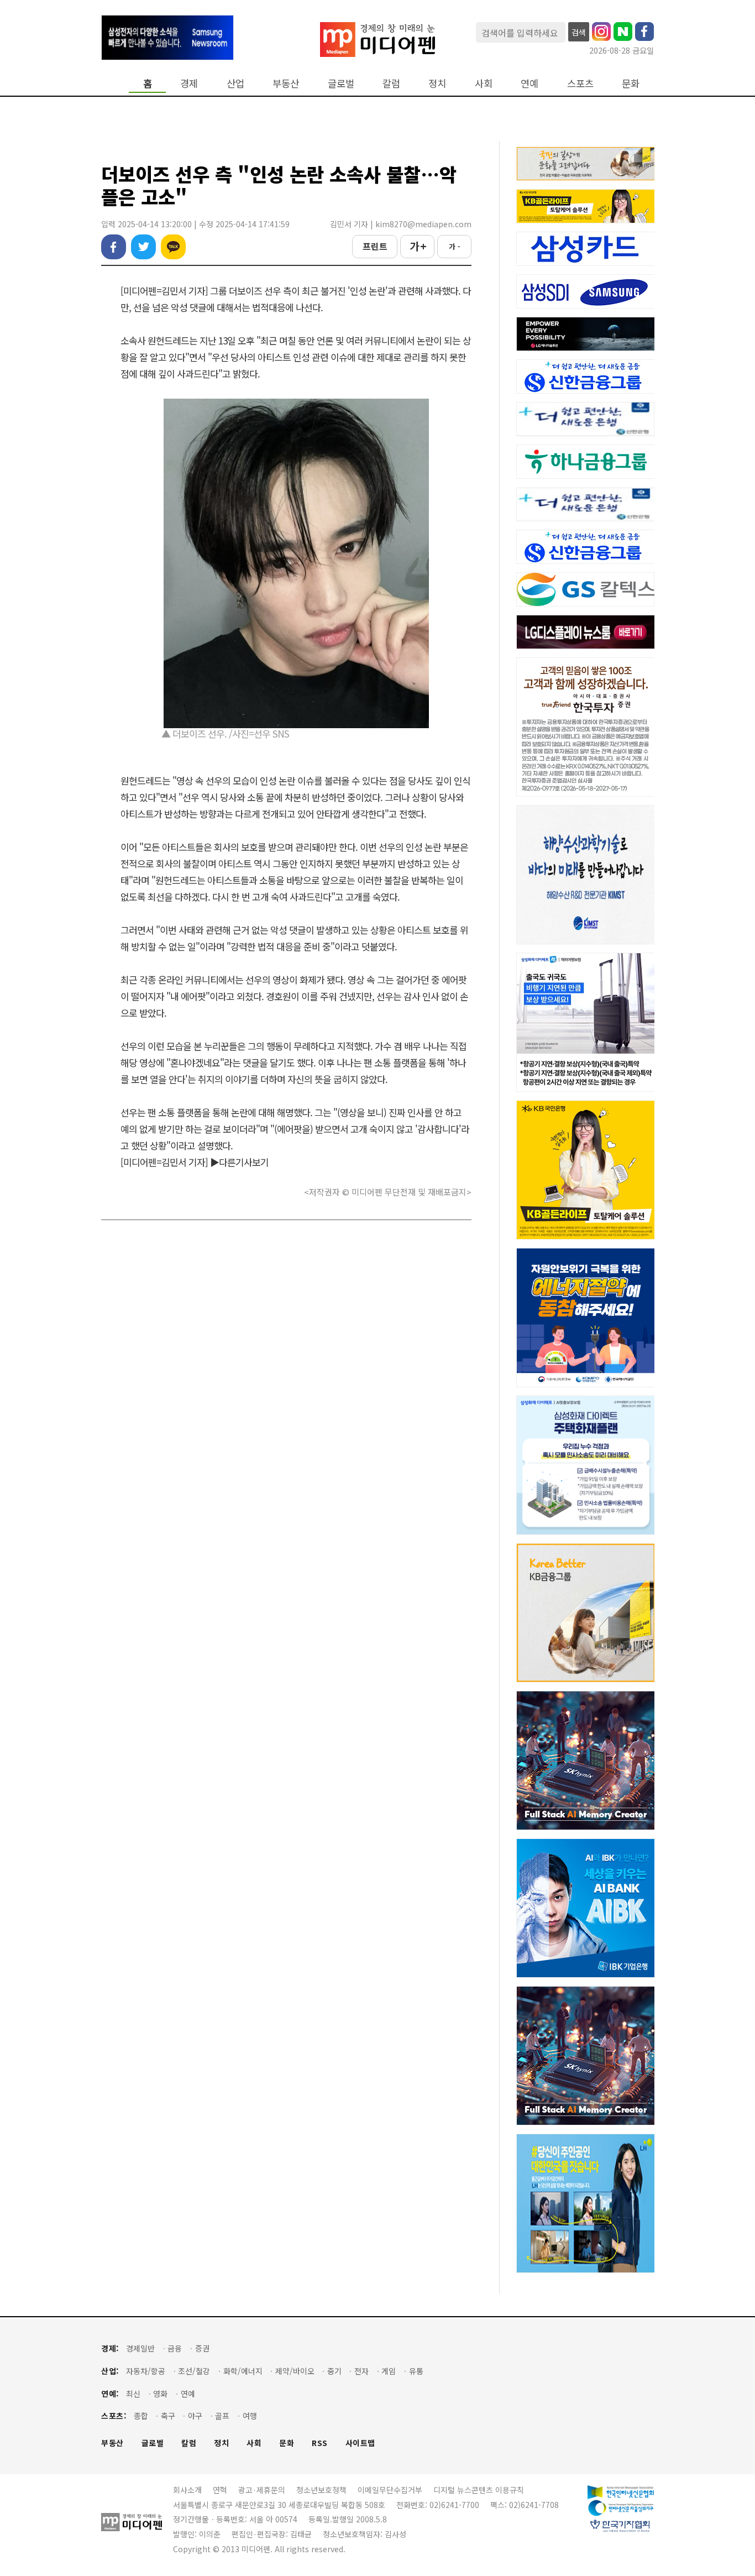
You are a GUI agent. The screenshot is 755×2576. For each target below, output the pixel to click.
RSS (320, 2443)
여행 (250, 2416)
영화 (160, 2394)
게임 (389, 2371)
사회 (484, 83)
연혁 (220, 2490)
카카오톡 (173, 247)
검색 (579, 32)
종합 (141, 2416)
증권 (202, 2348)
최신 (133, 2394)
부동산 (286, 83)
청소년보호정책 (321, 2490)
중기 (334, 2371)
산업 (235, 83)
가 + (418, 246)
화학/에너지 (243, 2371)
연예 (529, 83)
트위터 (143, 247)
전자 (361, 2371)
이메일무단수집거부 (390, 2490)
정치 (437, 83)
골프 (222, 2416)
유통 (416, 2371)
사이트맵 (360, 2443)
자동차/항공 (146, 2371)
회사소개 (187, 2490)
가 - (455, 246)
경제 (189, 83)
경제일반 (140, 2348)
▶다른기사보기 (239, 1162)
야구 (195, 2416)
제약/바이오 (295, 2371)
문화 (631, 83)
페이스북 (114, 247)
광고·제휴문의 (262, 2490)
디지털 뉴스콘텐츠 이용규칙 (479, 2490)
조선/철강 (194, 2371)
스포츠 (580, 83)
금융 (175, 2348)
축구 (168, 2416)
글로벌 (341, 83)
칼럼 (391, 83)
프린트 (375, 246)
